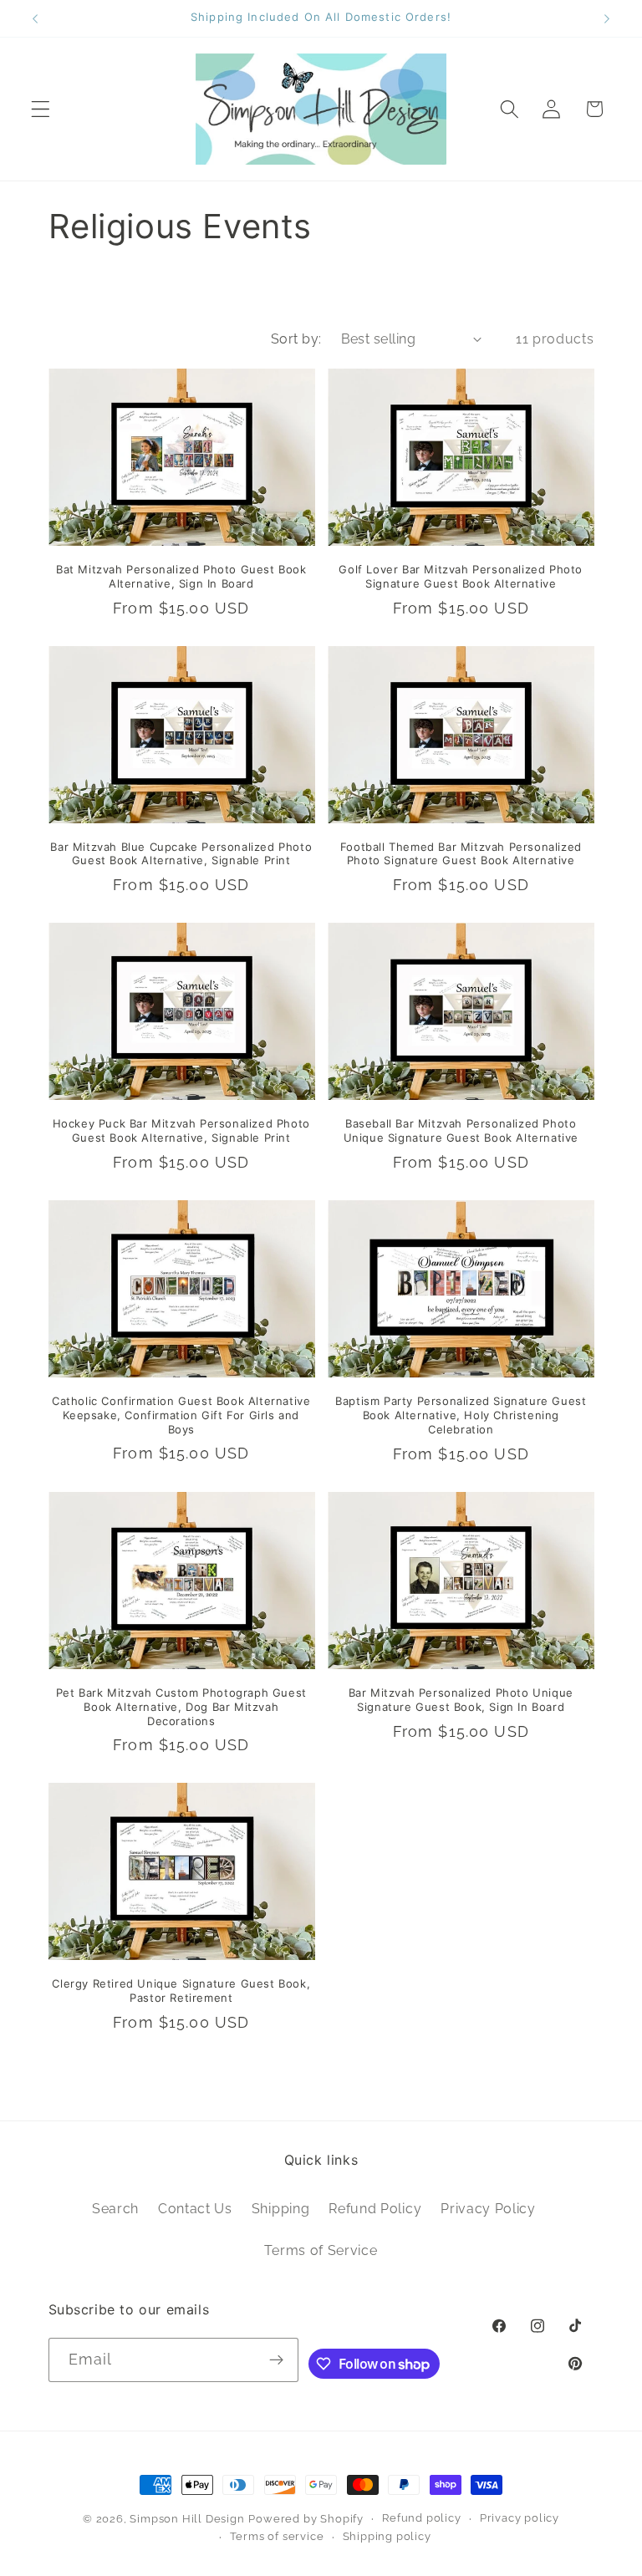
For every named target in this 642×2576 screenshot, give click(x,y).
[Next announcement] (607, 18)
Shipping (281, 2209)
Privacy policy (520, 2518)
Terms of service (277, 2536)
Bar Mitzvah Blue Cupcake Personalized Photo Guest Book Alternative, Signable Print (181, 854)
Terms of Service (321, 2250)
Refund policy (421, 2518)
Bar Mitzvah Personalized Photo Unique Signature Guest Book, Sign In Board (461, 1700)
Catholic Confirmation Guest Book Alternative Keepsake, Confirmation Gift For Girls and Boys (181, 1415)
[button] (41, 109)
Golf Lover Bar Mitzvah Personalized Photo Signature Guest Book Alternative (461, 576)
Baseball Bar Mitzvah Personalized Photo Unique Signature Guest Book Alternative (461, 1130)
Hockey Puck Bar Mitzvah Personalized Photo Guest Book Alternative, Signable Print (181, 1130)
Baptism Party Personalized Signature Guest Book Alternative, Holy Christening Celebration (461, 1415)
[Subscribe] (277, 2360)
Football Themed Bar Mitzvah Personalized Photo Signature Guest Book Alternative (461, 854)
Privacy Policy (488, 2209)
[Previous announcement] (35, 18)
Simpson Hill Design (187, 2519)
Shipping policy (387, 2536)
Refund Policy (375, 2209)
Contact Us (195, 2209)
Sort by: (296, 339)
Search (115, 2209)
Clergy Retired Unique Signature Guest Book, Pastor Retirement (181, 1991)
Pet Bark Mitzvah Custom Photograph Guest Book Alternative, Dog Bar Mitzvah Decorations (181, 1707)
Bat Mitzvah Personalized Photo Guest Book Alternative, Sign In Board (181, 576)
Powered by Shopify (306, 2519)
